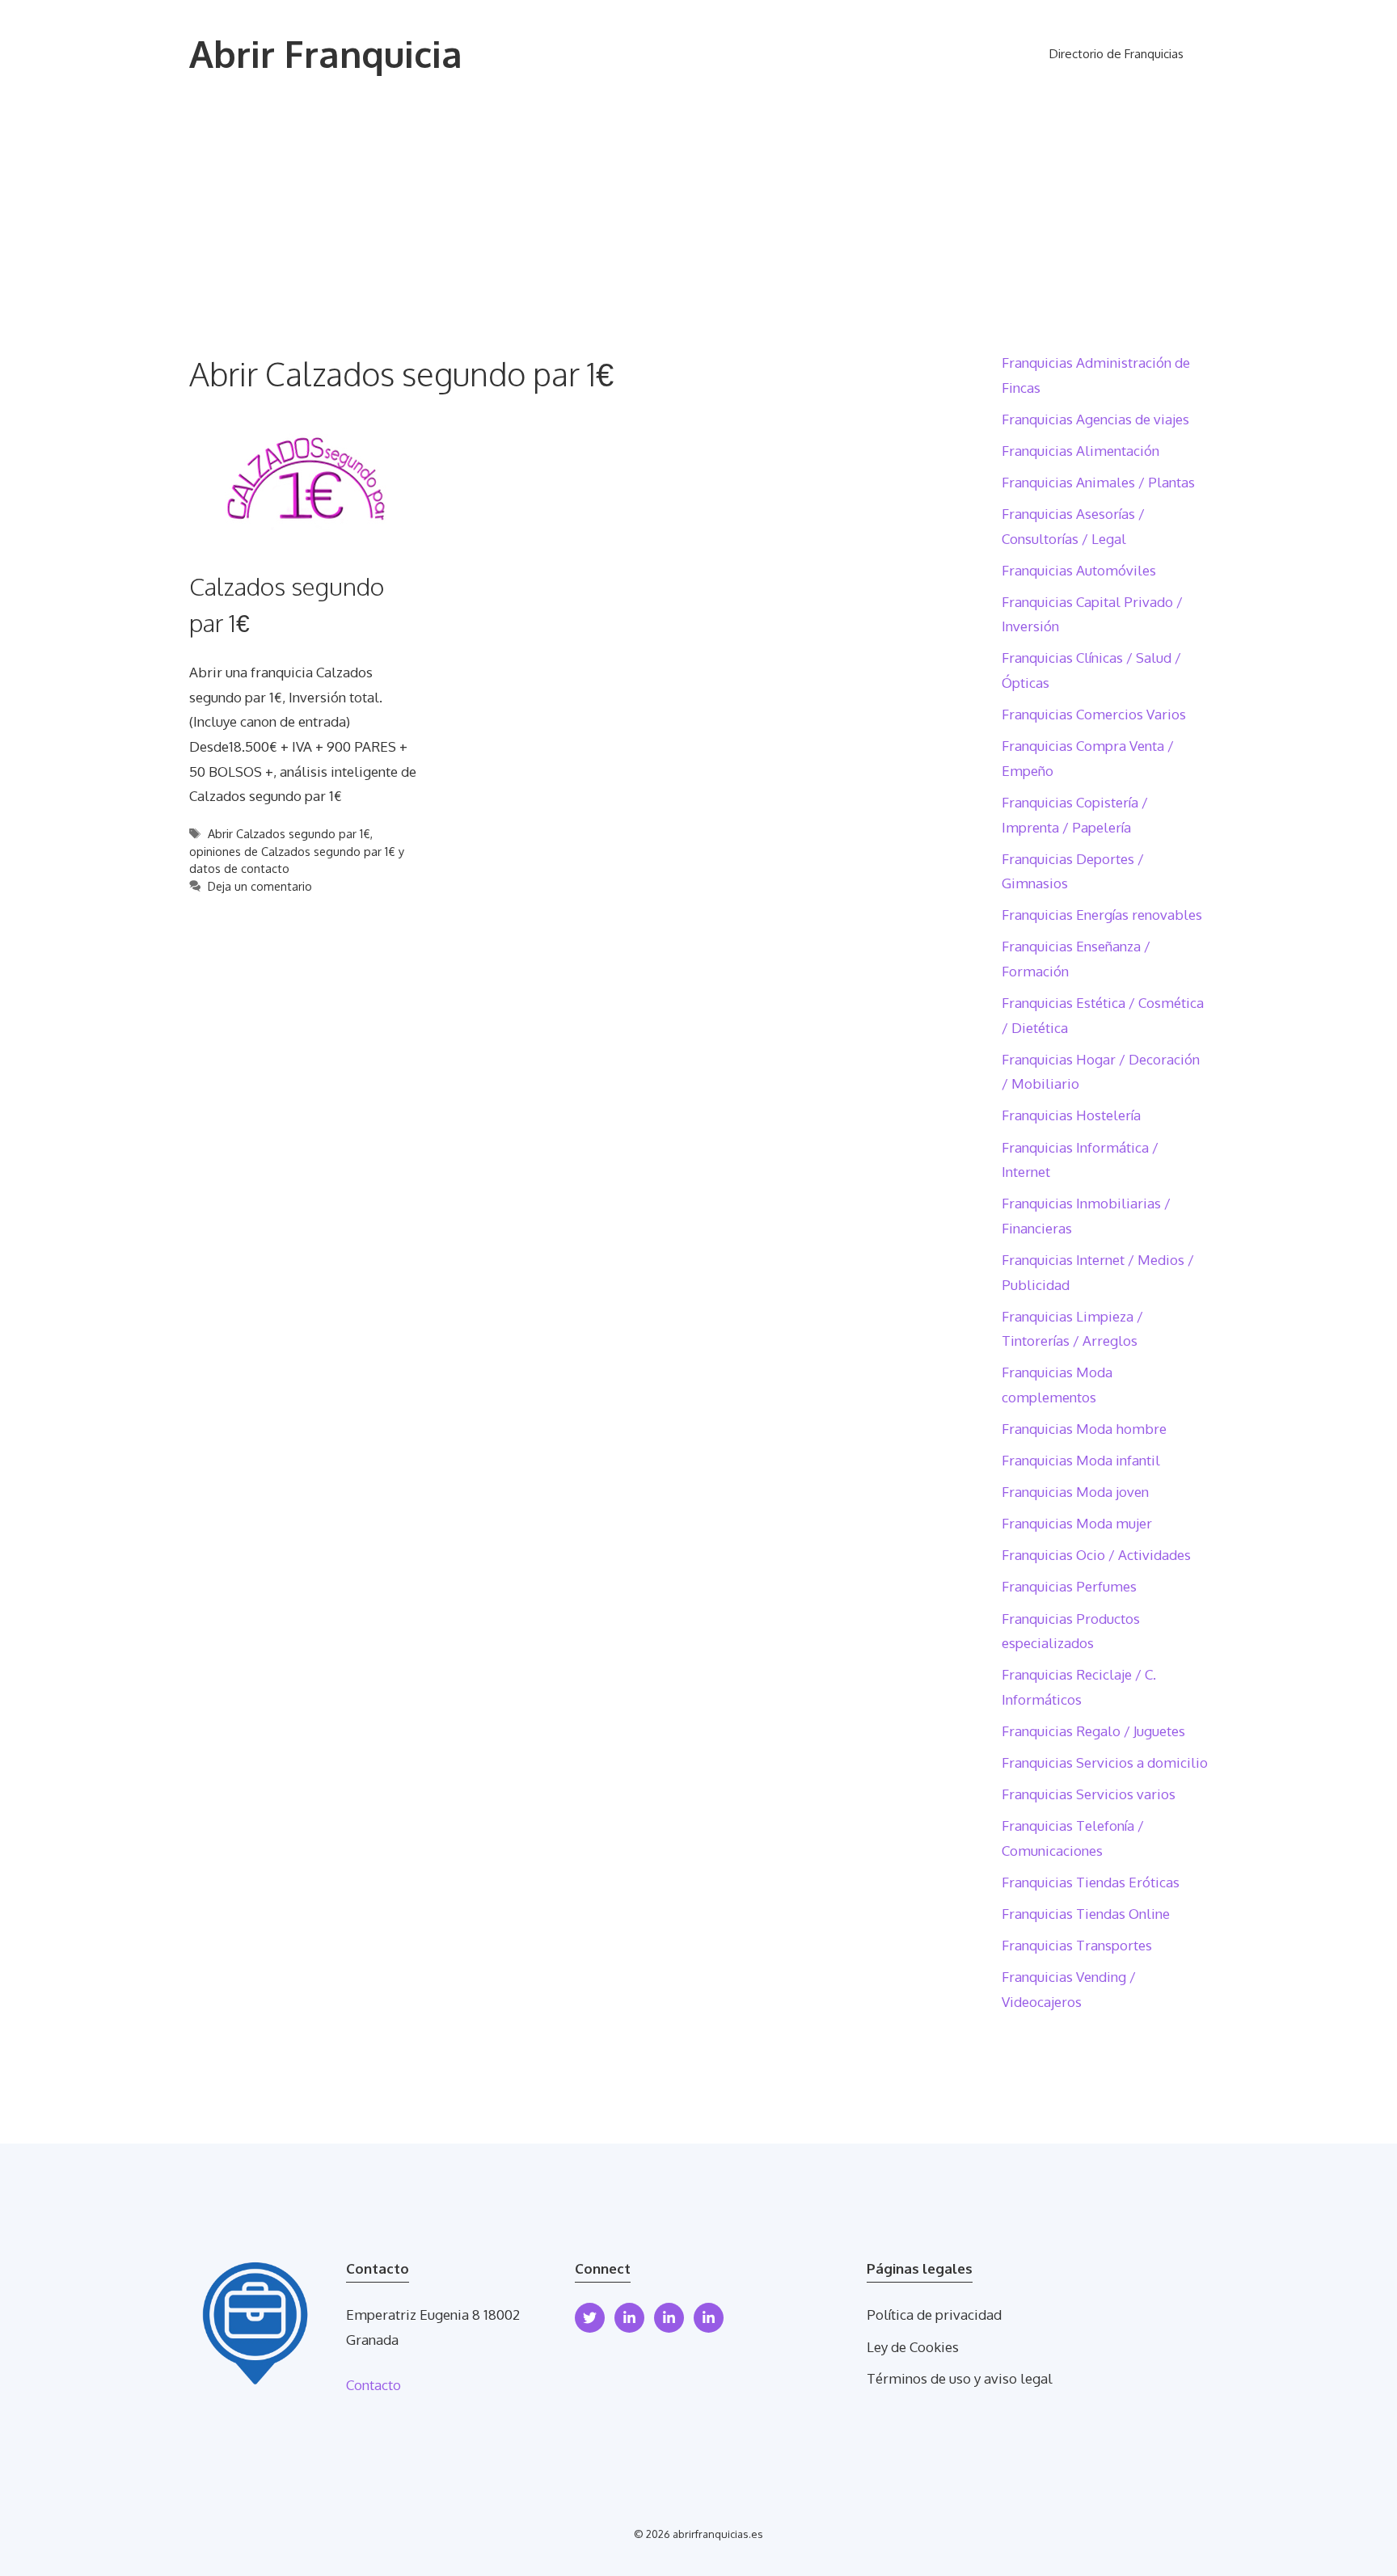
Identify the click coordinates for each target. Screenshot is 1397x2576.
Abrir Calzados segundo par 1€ (289, 833)
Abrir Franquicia (326, 54)
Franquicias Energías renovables (1102, 915)
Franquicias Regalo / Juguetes (1093, 1731)
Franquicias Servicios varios (1089, 1794)
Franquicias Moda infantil (1081, 1460)
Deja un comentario (260, 886)
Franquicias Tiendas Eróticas (1091, 1882)
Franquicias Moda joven (1075, 1492)
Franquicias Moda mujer (1077, 1523)
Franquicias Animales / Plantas (1098, 482)
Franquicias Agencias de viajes (1095, 419)
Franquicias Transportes (1077, 1945)
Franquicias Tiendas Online (1086, 1914)
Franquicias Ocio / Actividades (1096, 1555)
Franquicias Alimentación (1080, 451)
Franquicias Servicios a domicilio (1105, 1762)
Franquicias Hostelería (1071, 1115)
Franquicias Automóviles (1079, 570)
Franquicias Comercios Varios (1094, 714)
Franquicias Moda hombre (1084, 1429)
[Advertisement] (698, 230)
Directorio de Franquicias (1116, 54)
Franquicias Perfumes (1069, 1586)
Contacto (374, 2385)
